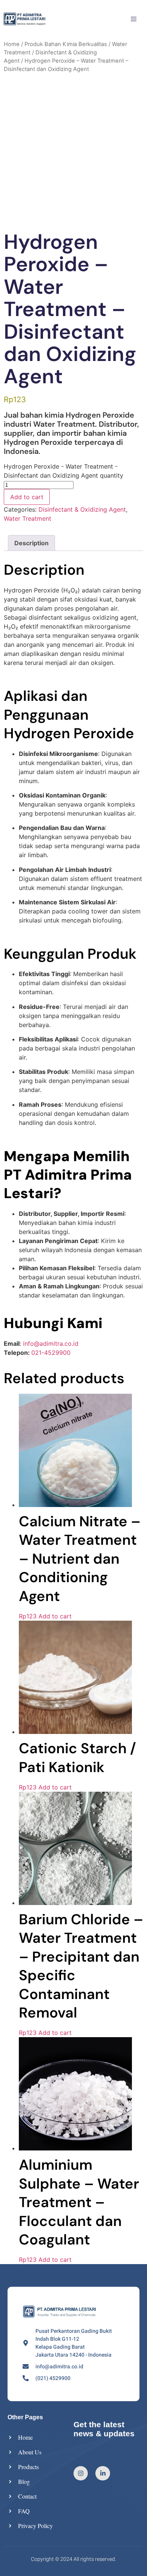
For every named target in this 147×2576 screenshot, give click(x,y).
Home (12, 44)
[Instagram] (81, 2473)
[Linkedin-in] (103, 2473)
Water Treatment (28, 518)
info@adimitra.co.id (51, 1344)
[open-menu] (135, 20)
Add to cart (27, 497)
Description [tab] (31, 543)
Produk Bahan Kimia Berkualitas (66, 44)
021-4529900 (51, 1353)
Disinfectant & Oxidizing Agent (82, 509)
